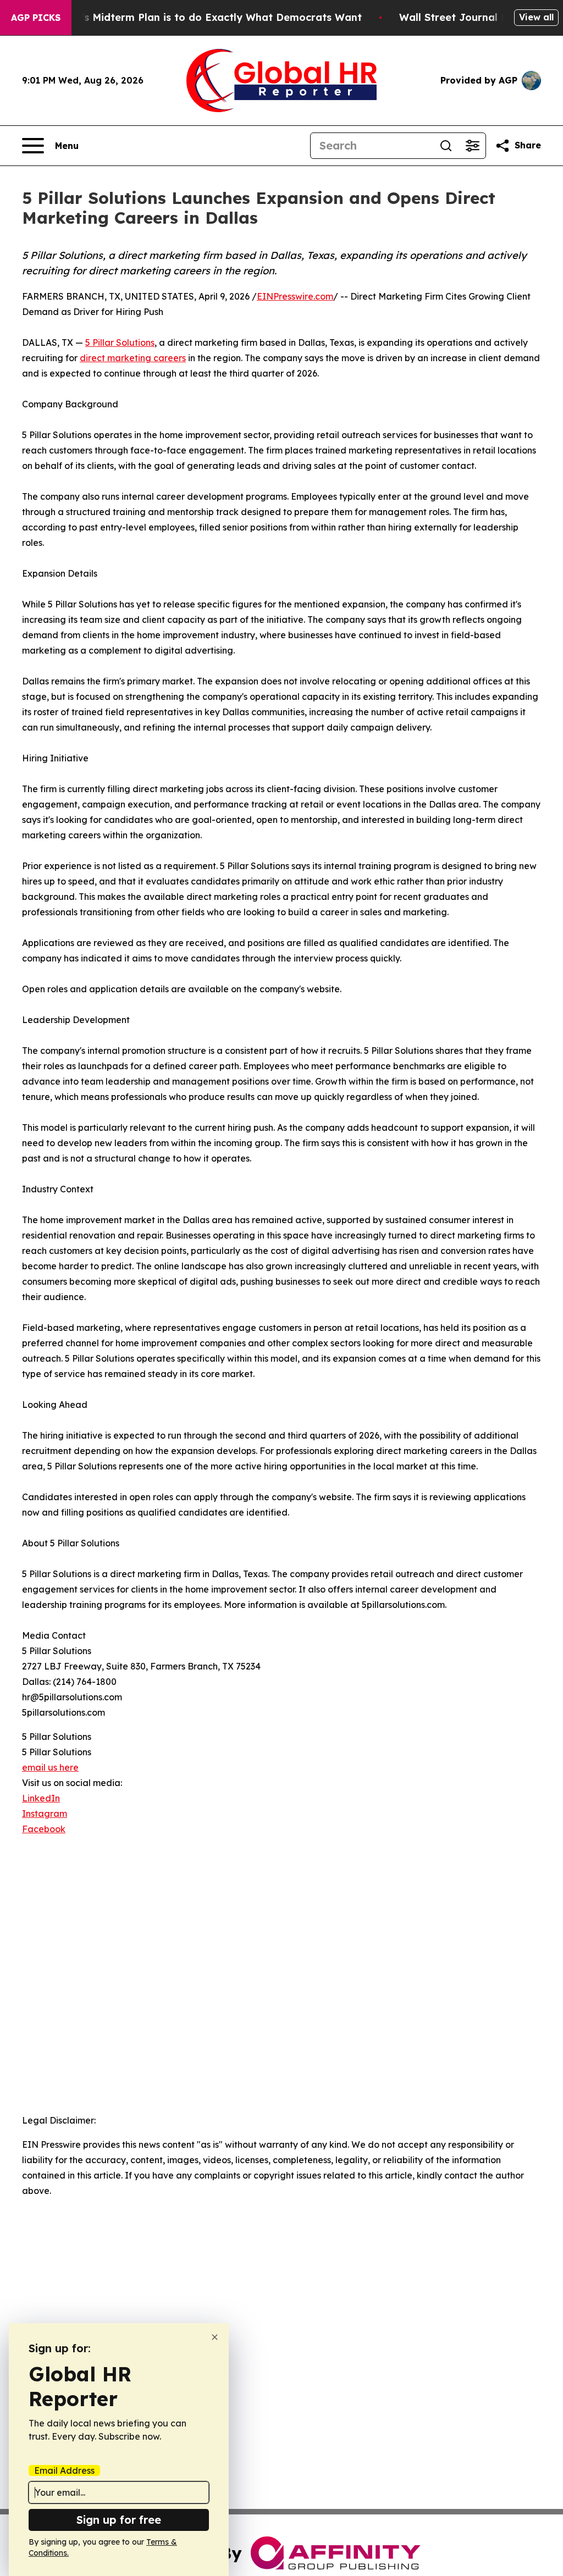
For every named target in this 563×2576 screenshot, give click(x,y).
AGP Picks (36, 18)
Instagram (45, 1814)
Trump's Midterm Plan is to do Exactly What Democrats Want (206, 17)
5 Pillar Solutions (120, 342)
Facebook (44, 1829)
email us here (50, 1767)
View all (536, 17)
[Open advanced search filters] (472, 146)
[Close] (215, 2337)
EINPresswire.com (295, 296)
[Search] (446, 146)
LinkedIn (41, 1798)
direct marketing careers (133, 358)
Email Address (64, 2470)
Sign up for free (119, 2520)
